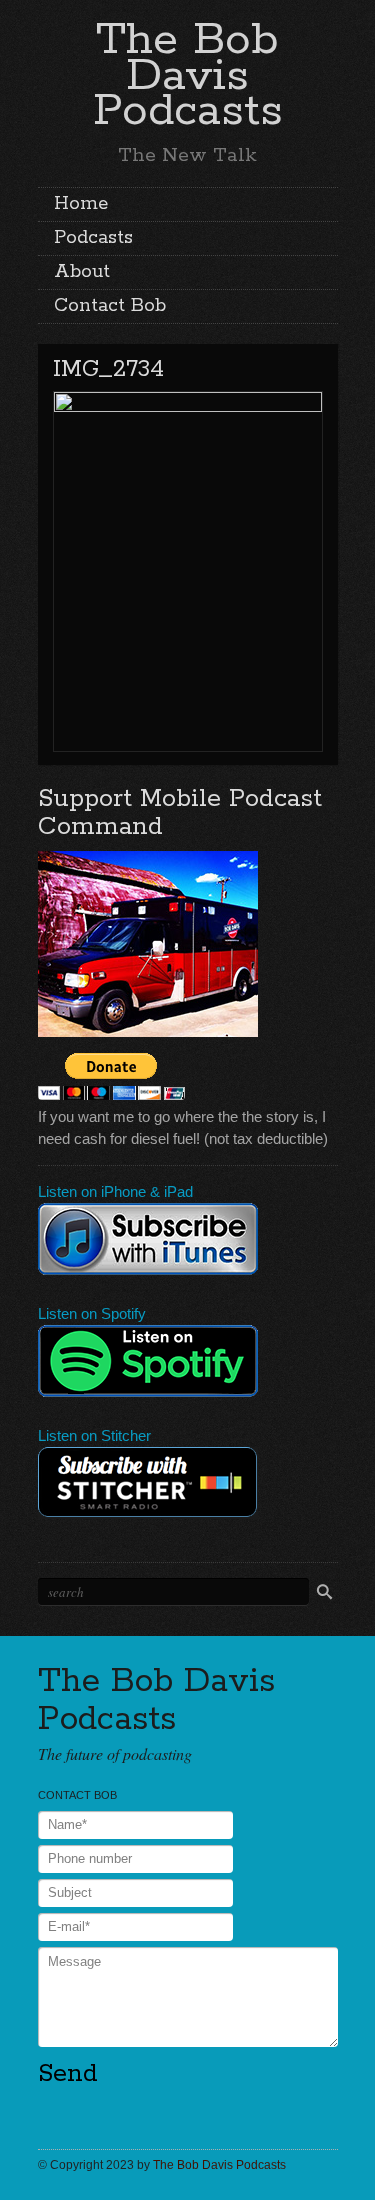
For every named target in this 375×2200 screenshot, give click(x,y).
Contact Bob (110, 306)
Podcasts (93, 238)
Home (81, 204)
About (82, 272)
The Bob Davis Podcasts (188, 75)
